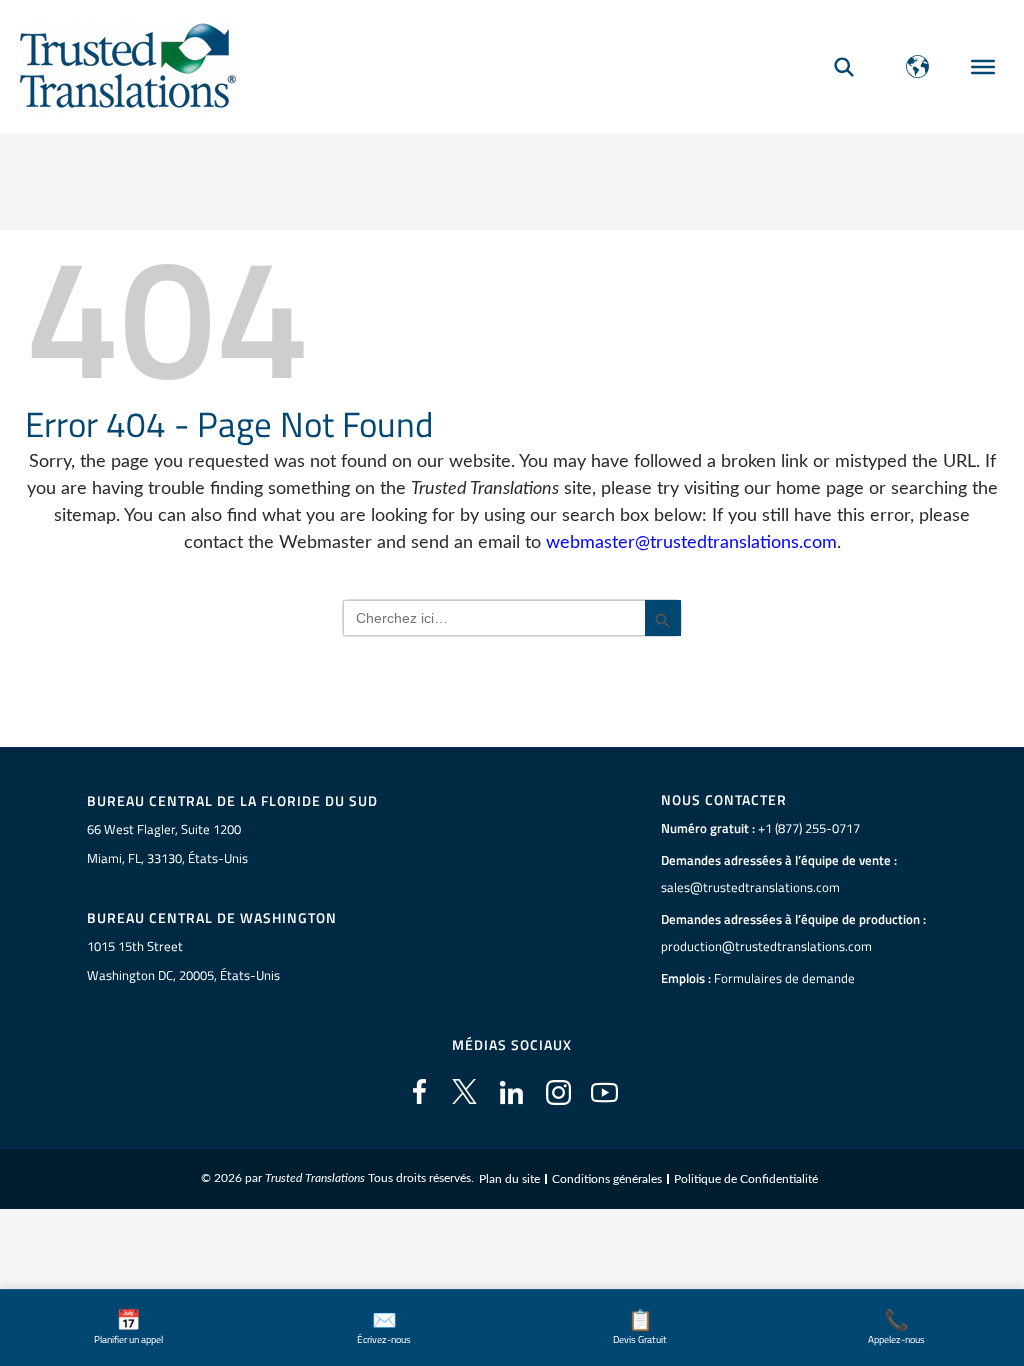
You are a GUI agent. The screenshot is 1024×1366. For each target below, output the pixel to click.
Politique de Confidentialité (746, 1179)
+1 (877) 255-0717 (809, 828)
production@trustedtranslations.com (766, 946)
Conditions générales (607, 1179)
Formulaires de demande (784, 978)
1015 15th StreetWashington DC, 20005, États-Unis (183, 960)
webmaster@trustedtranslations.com (691, 543)
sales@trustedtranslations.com (750, 887)
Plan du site (509, 1179)
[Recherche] (844, 66)
